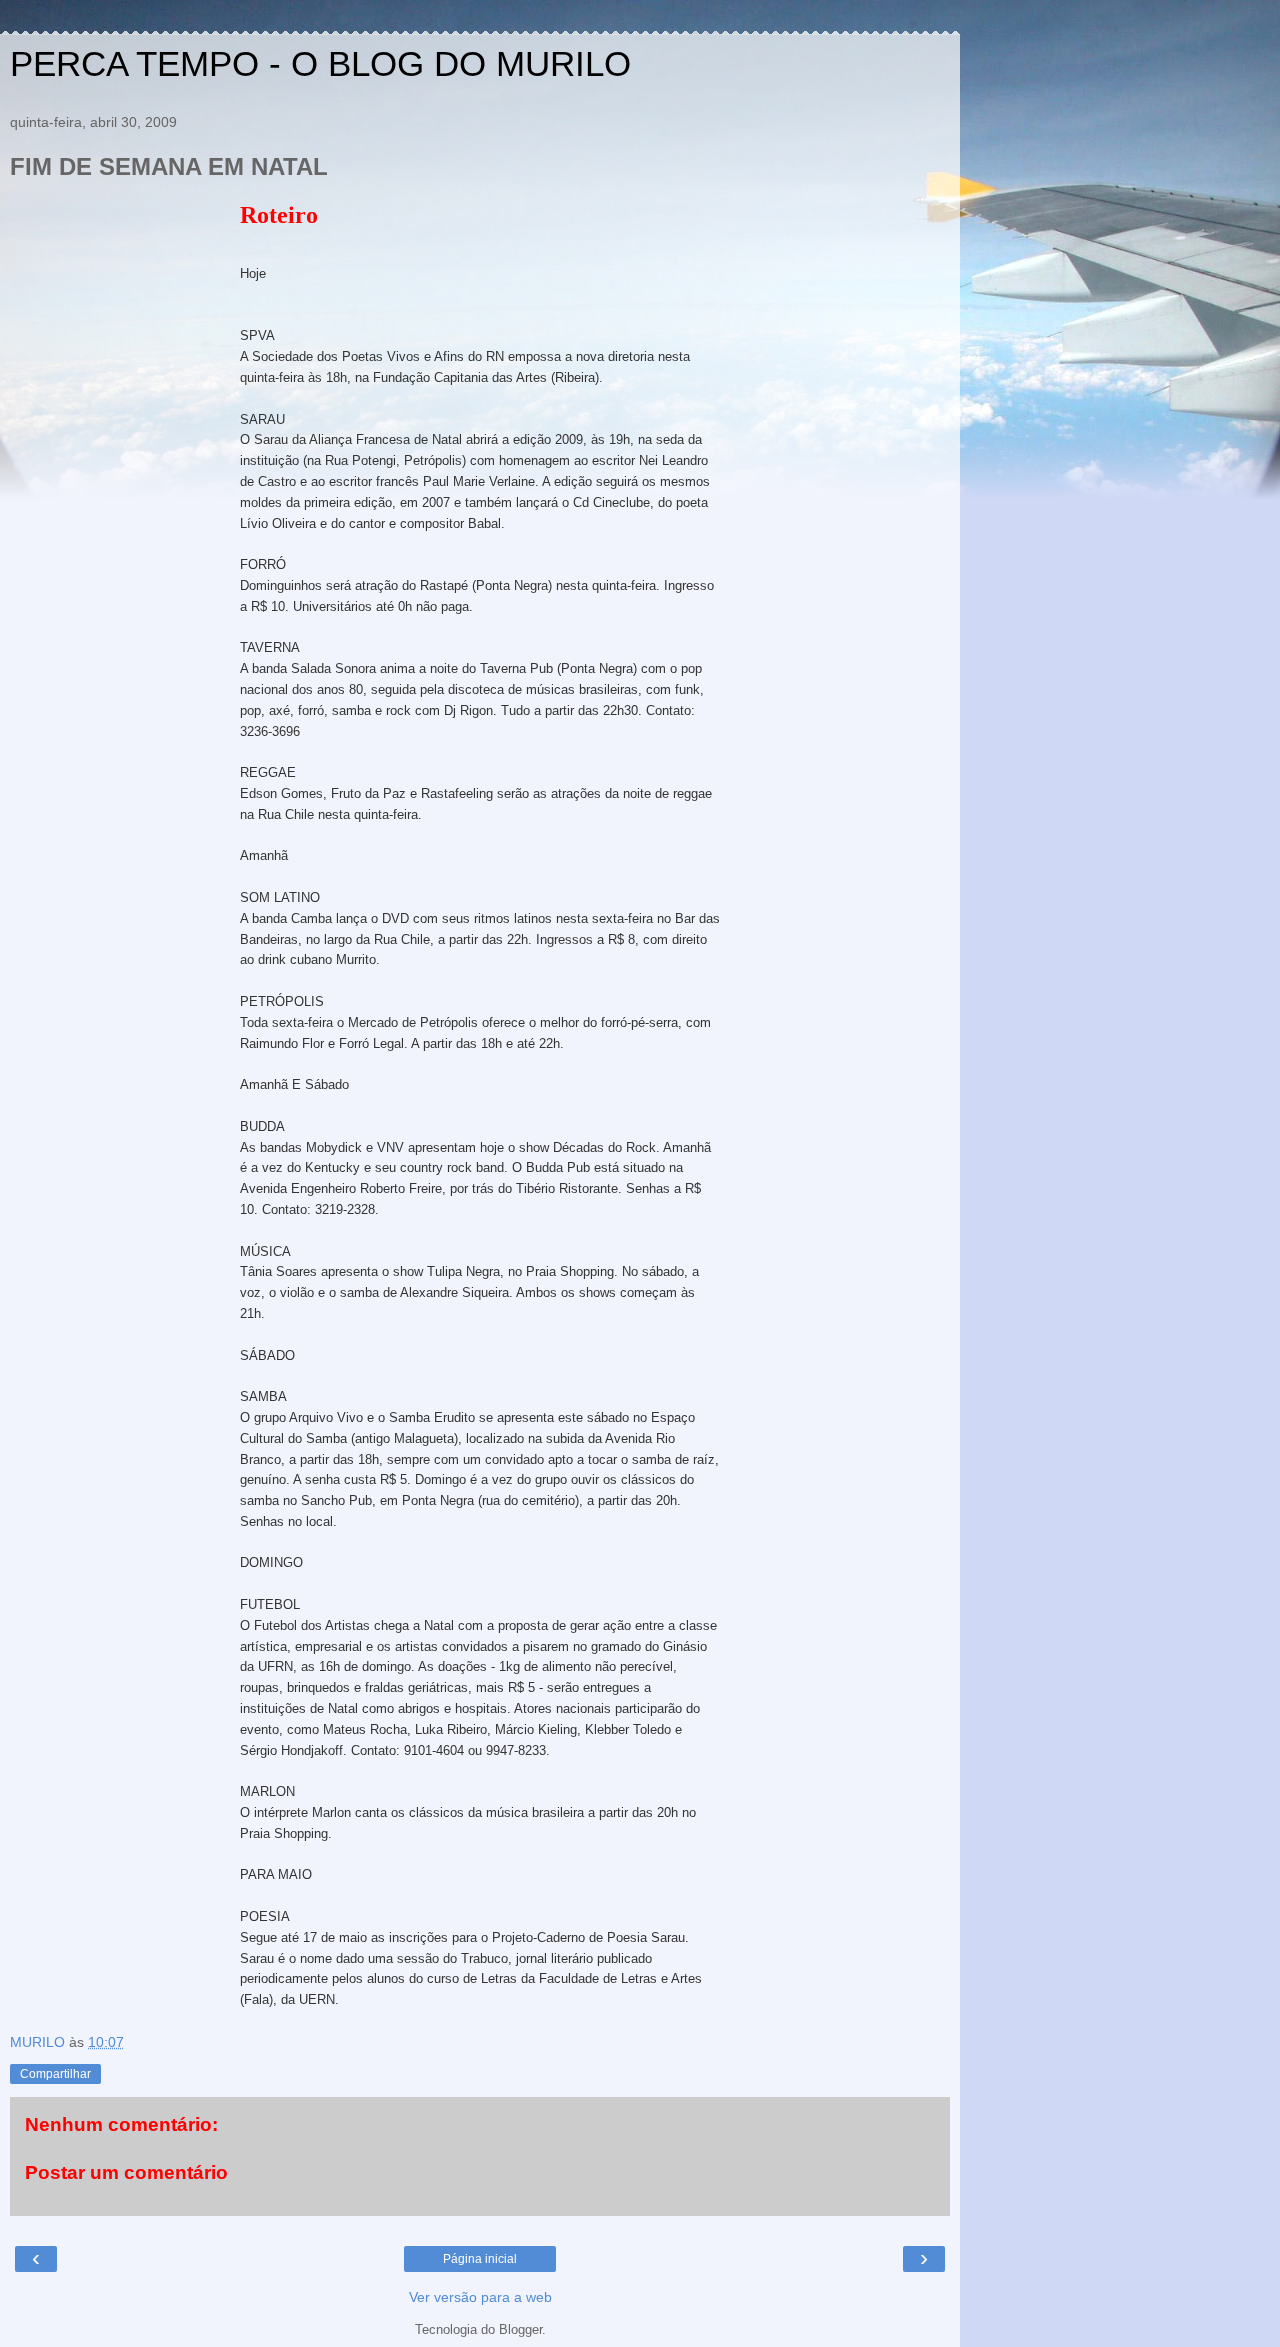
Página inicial (480, 2259)
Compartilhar (55, 2074)
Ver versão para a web (480, 2297)
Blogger (520, 2329)
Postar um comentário (126, 2172)
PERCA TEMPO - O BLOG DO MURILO (320, 64)
